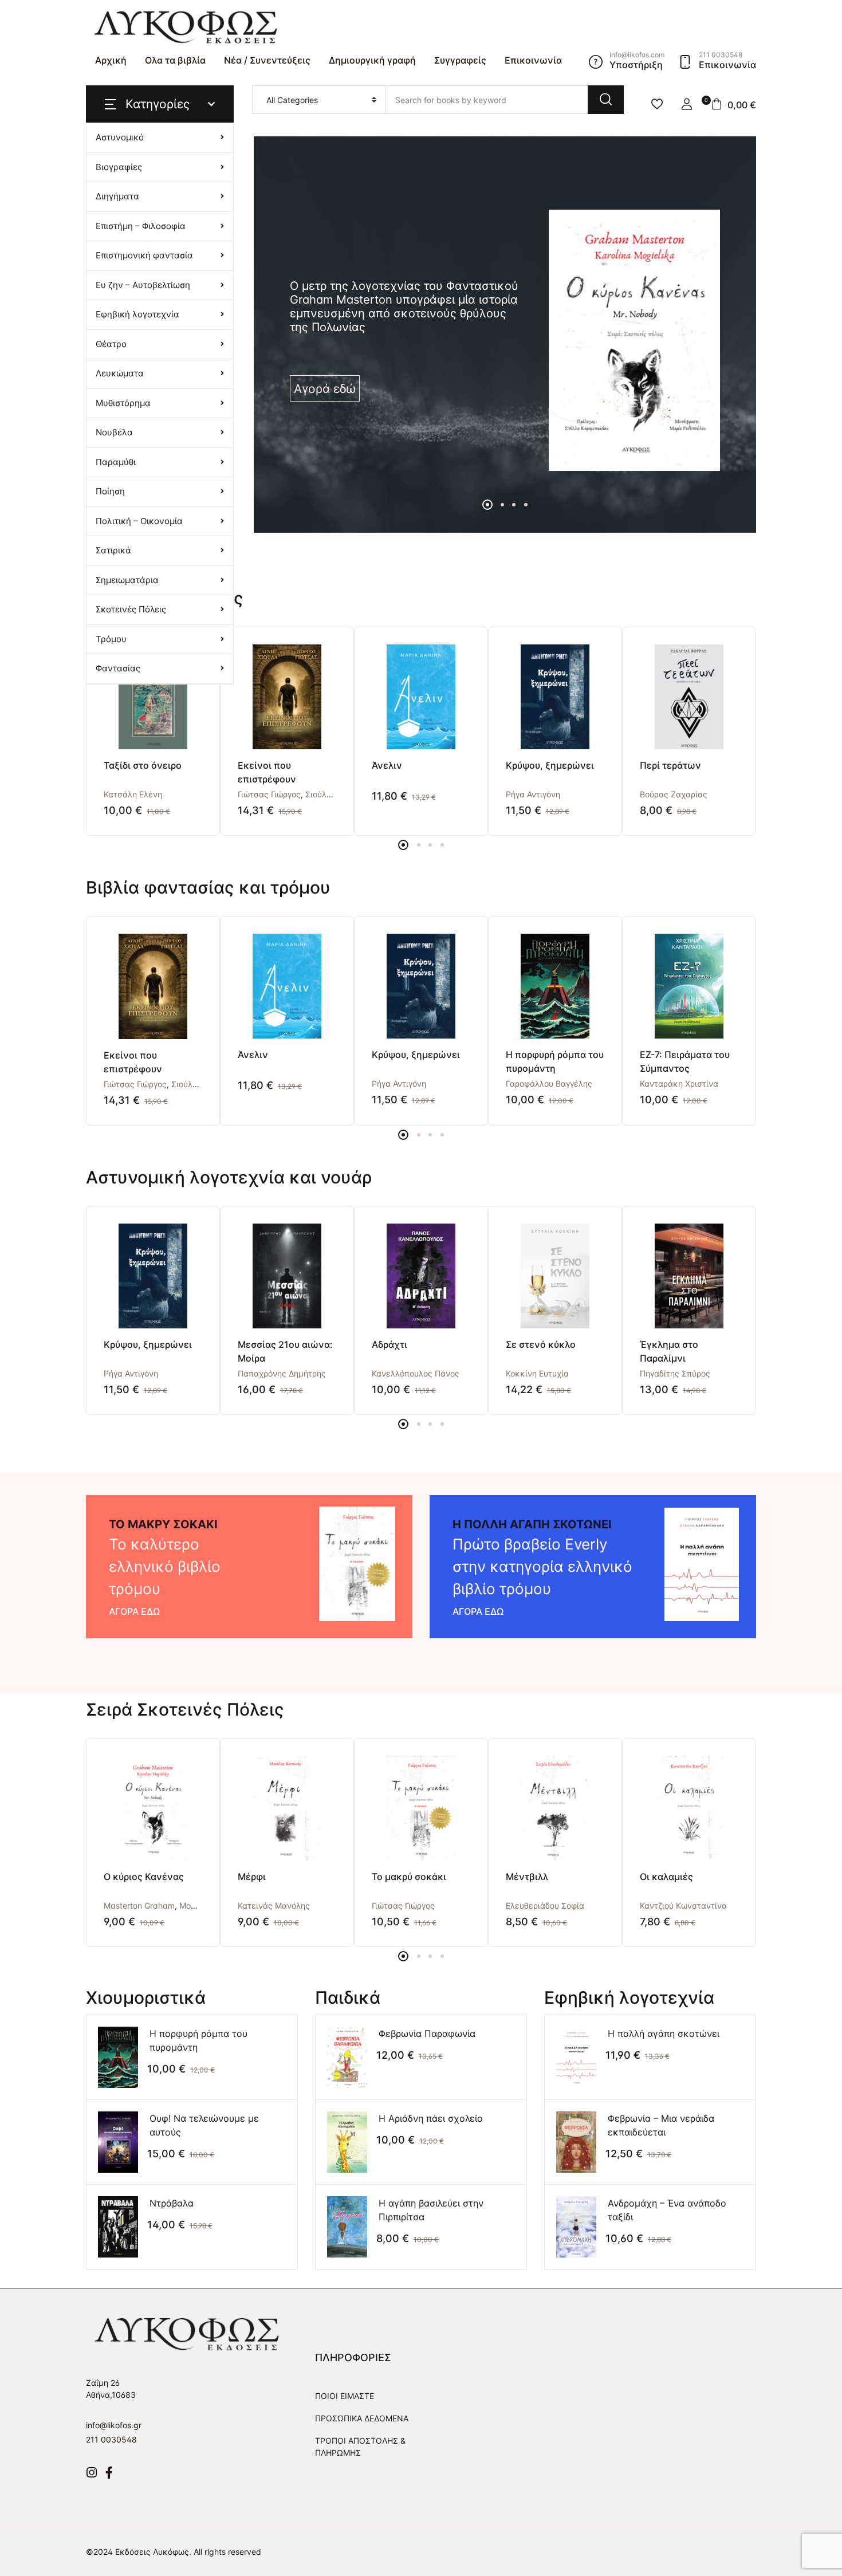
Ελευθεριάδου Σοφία (545, 1906)
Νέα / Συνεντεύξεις (267, 60)
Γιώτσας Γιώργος (269, 794)
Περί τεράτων (670, 765)
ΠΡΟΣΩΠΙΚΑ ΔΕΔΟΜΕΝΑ (362, 2418)
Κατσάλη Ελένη (133, 794)
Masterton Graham (139, 1906)
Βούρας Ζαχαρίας (674, 794)
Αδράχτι (389, 1344)
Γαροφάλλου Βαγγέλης (549, 1084)
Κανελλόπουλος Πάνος (416, 1373)
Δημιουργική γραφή (372, 60)
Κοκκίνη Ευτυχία (537, 1373)
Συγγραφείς (460, 60)
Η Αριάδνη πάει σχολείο (431, 2118)
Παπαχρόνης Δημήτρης (282, 1373)
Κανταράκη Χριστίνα (679, 1084)
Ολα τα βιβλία (175, 60)
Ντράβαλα (172, 2203)
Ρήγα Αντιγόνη (533, 794)
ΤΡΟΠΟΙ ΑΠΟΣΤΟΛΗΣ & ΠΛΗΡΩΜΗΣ (360, 2447)
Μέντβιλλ (527, 1877)
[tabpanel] (505, 340)
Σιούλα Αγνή (329, 794)
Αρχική (111, 60)
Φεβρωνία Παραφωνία (427, 2034)
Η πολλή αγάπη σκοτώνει (664, 2034)
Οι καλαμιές (666, 1877)
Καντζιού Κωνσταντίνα (683, 1906)
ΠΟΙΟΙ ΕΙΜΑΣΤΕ (345, 2396)
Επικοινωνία (533, 60)
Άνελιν (387, 765)
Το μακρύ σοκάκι (409, 1877)
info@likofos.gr (114, 2425)
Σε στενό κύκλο (541, 1344)
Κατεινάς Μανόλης (274, 1906)
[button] (687, 104)
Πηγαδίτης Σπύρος (675, 1373)
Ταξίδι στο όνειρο (143, 765)
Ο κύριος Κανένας (144, 1877)
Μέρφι (252, 1877)
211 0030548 (111, 2439)
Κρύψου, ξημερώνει (550, 765)
